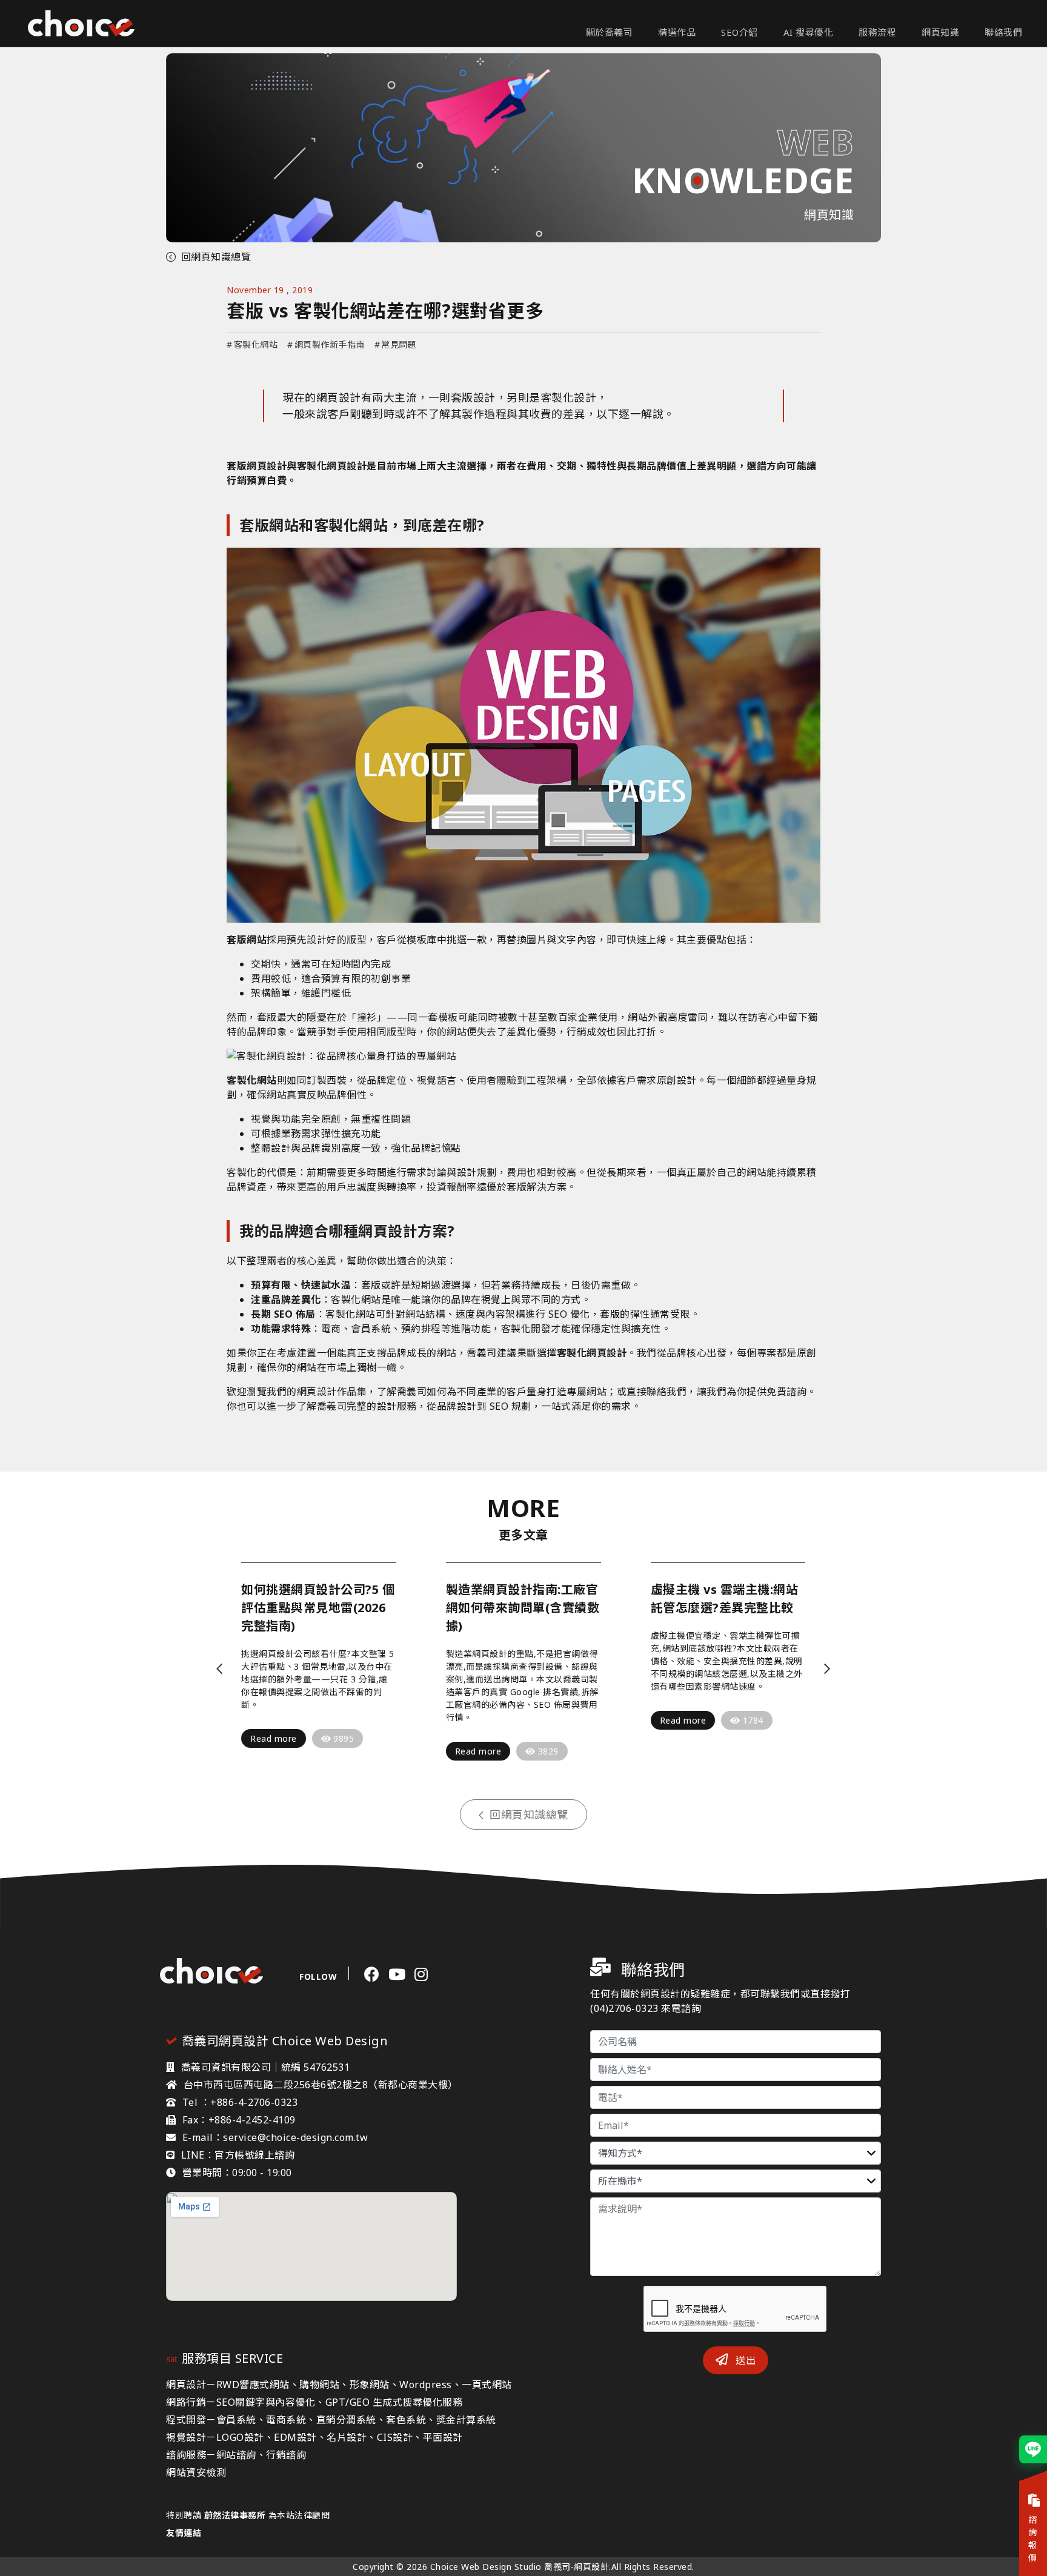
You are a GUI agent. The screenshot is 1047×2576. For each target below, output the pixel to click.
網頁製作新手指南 (326, 344)
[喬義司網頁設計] (81, 24)
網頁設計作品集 (332, 1392)
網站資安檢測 (196, 2472)
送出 (745, 2360)
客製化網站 (252, 344)
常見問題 (396, 344)
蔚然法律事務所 (235, 2515)
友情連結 (184, 2533)
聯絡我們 (666, 1392)
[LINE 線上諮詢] (1033, 2449)
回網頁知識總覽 (216, 257)
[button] (219, 1669)
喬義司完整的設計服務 (367, 1406)
